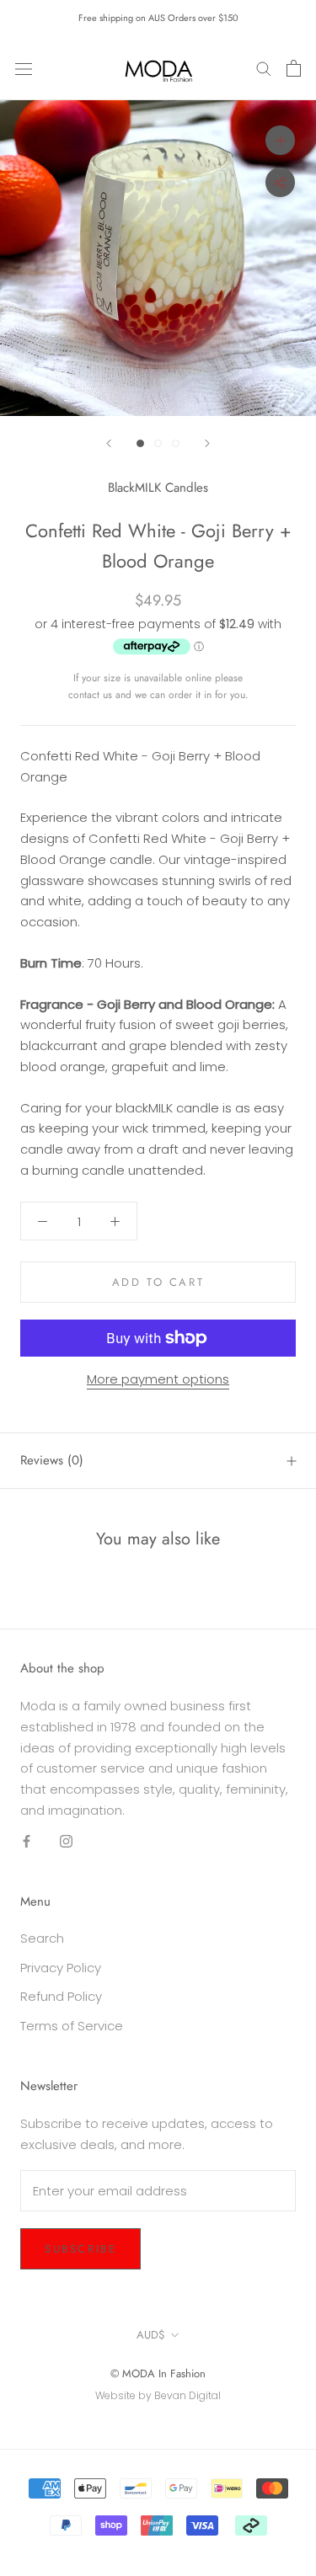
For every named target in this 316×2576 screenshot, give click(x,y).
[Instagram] (66, 1841)
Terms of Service (72, 2026)
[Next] (207, 443)
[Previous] (109, 443)
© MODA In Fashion (158, 2373)
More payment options (158, 1379)
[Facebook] (27, 1841)
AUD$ (151, 2335)
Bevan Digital (187, 2395)
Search (42, 1938)
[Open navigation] (24, 68)
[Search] (264, 68)
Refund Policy (61, 1996)
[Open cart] (294, 68)
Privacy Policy (61, 1968)
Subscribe (80, 2249)
